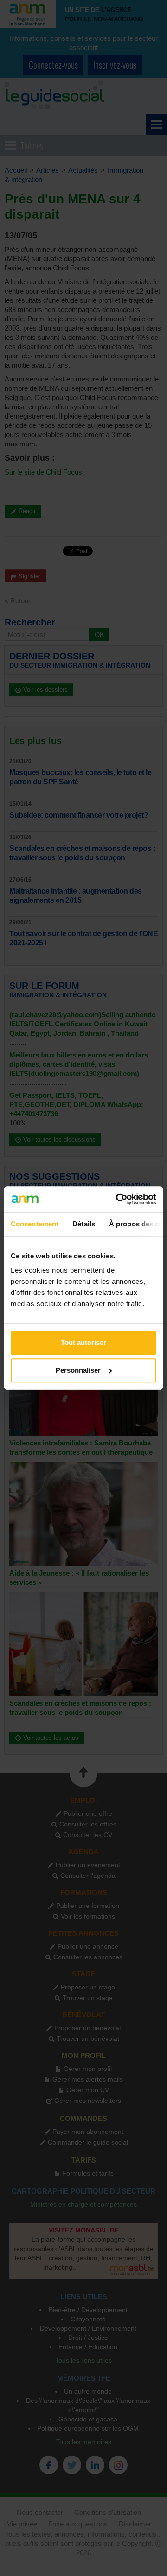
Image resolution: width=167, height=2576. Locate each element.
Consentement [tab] (35, 1224)
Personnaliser (78, 1370)
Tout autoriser (83, 1342)
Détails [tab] (84, 1224)
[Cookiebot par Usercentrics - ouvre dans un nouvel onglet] (118, 1199)
